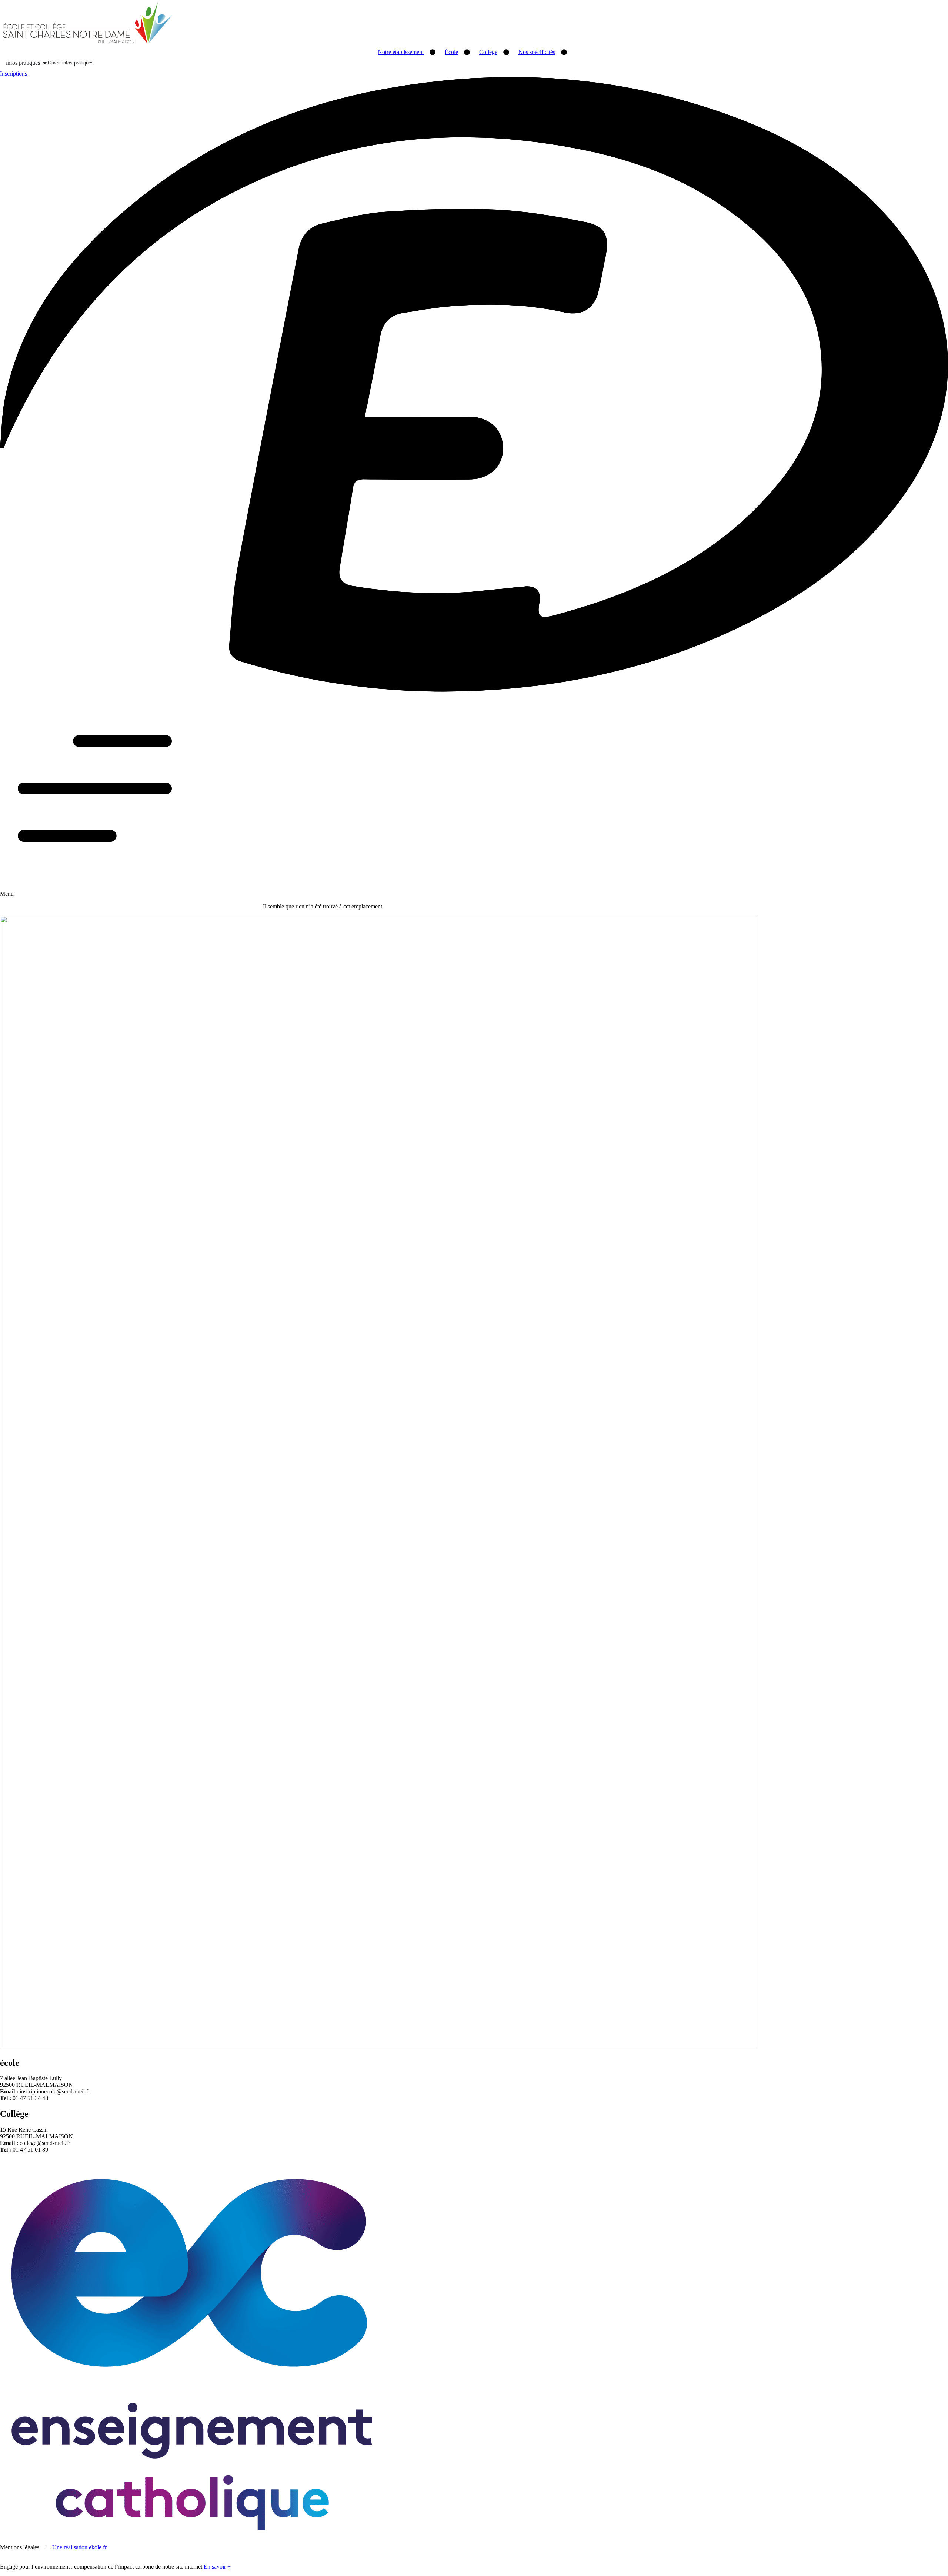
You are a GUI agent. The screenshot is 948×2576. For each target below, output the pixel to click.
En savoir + (217, 2567)
